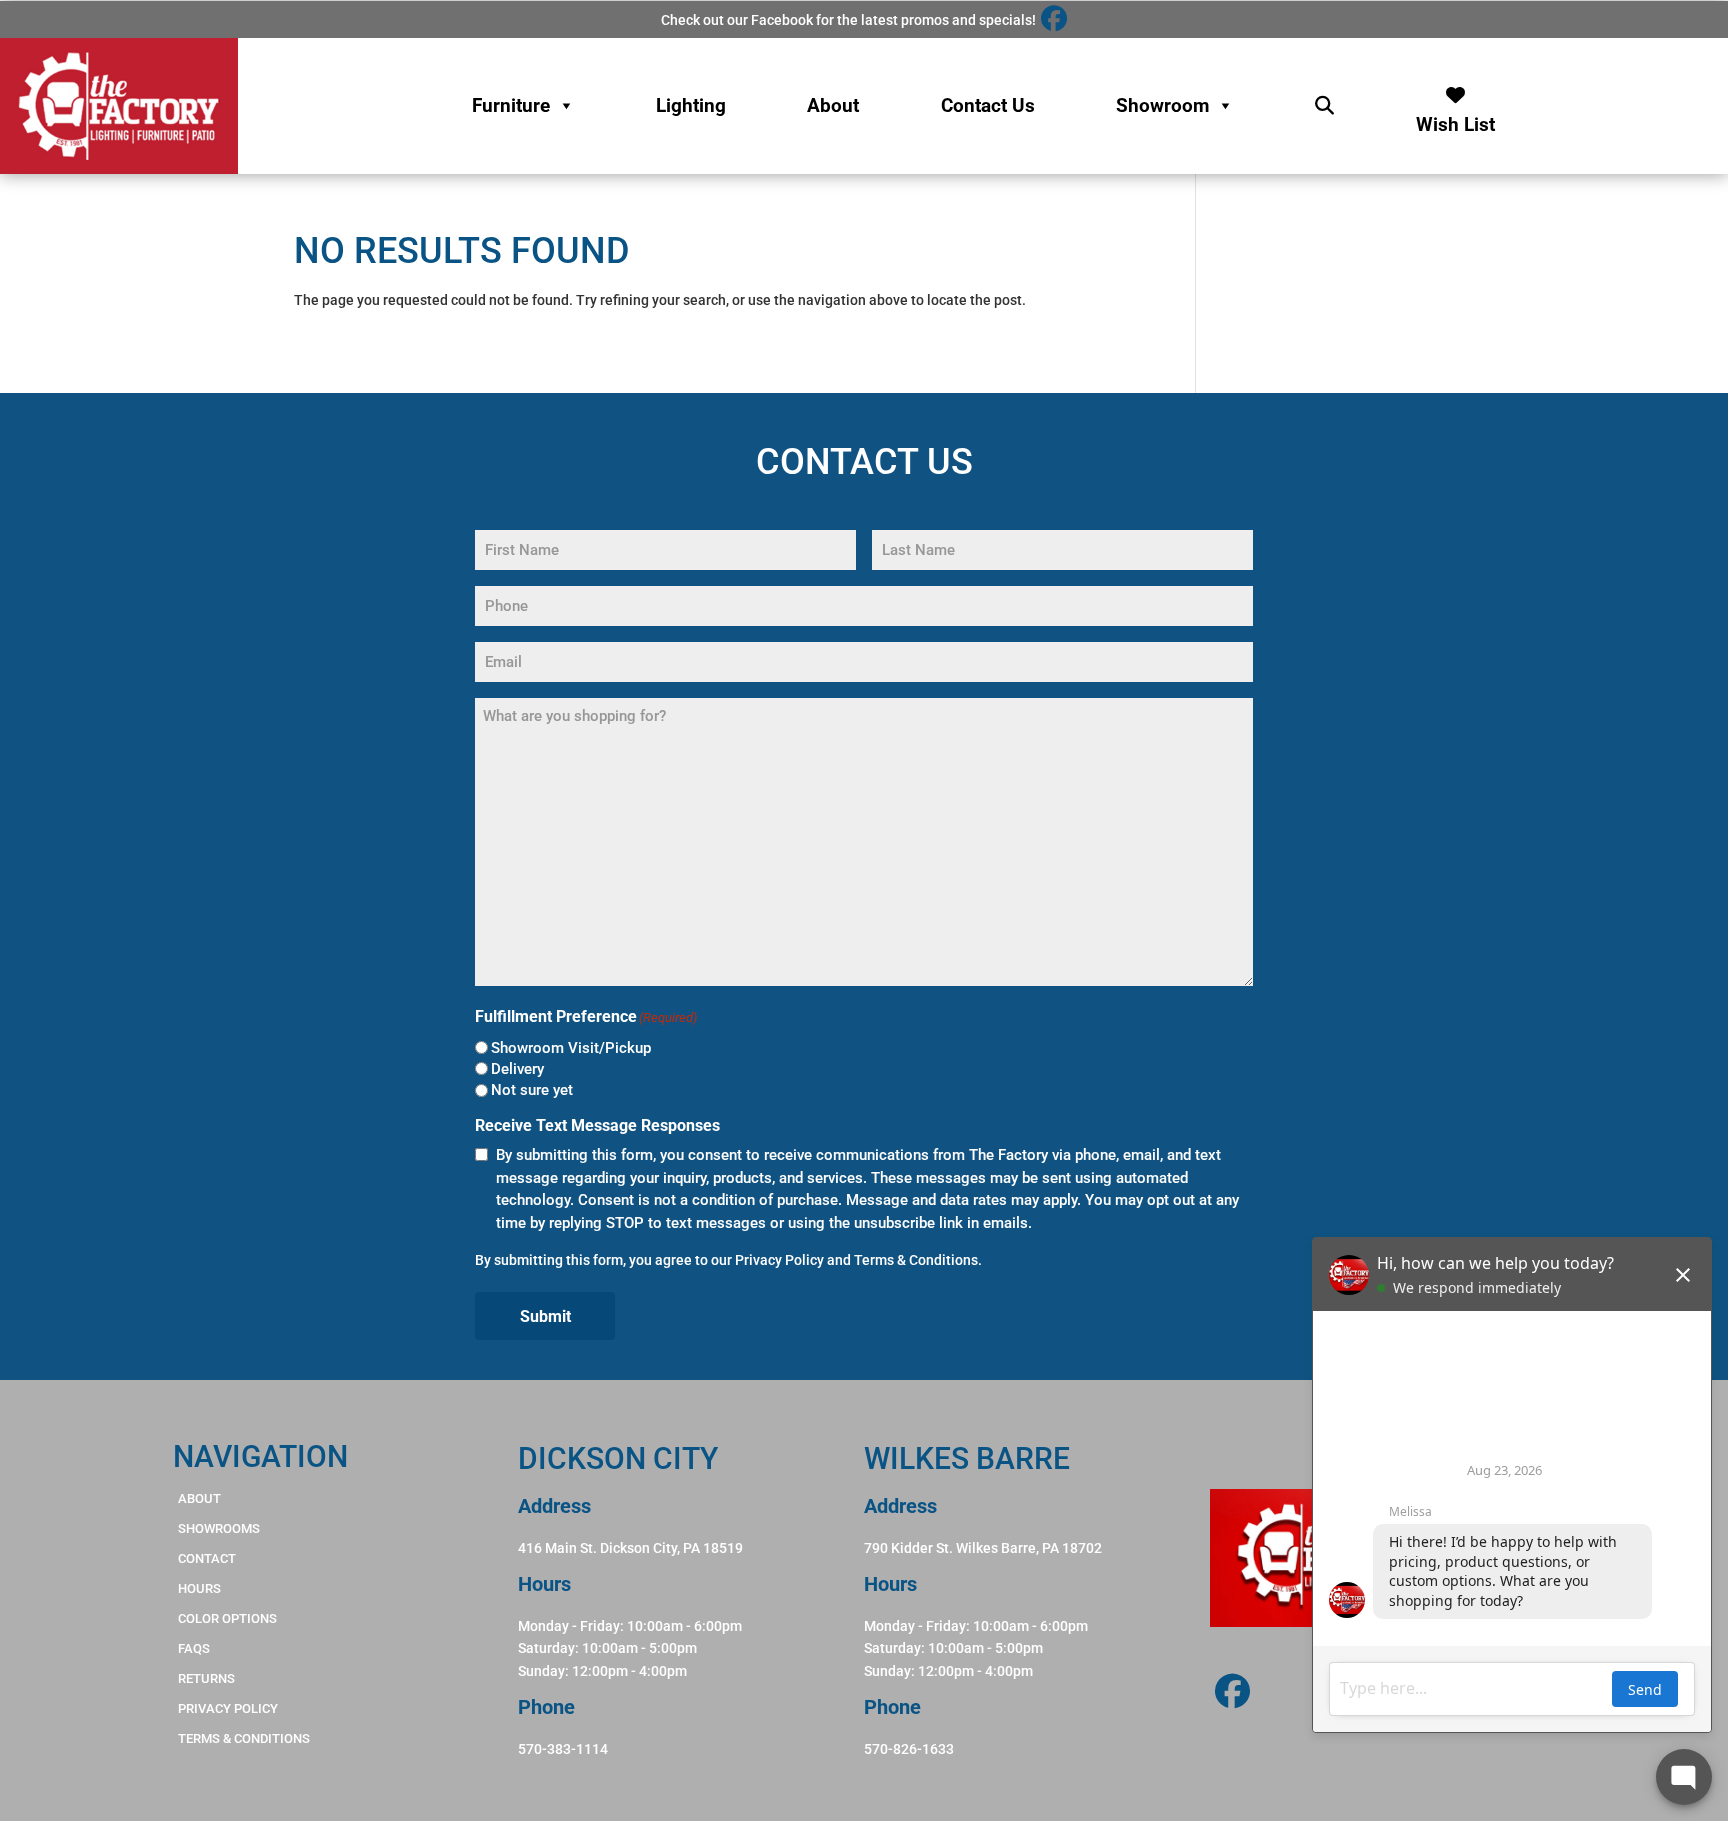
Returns (206, 1678)
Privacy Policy (779, 1260)
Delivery (517, 1069)
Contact (207, 1558)
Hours (199, 1588)
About (833, 105)
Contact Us (988, 105)
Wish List (1455, 119)
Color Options (227, 1618)
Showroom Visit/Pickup (571, 1048)
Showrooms (219, 1528)
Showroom (1162, 105)
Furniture (511, 105)
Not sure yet (532, 1090)
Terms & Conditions (916, 1260)
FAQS (194, 1648)
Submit (545, 1316)
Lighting (691, 105)
